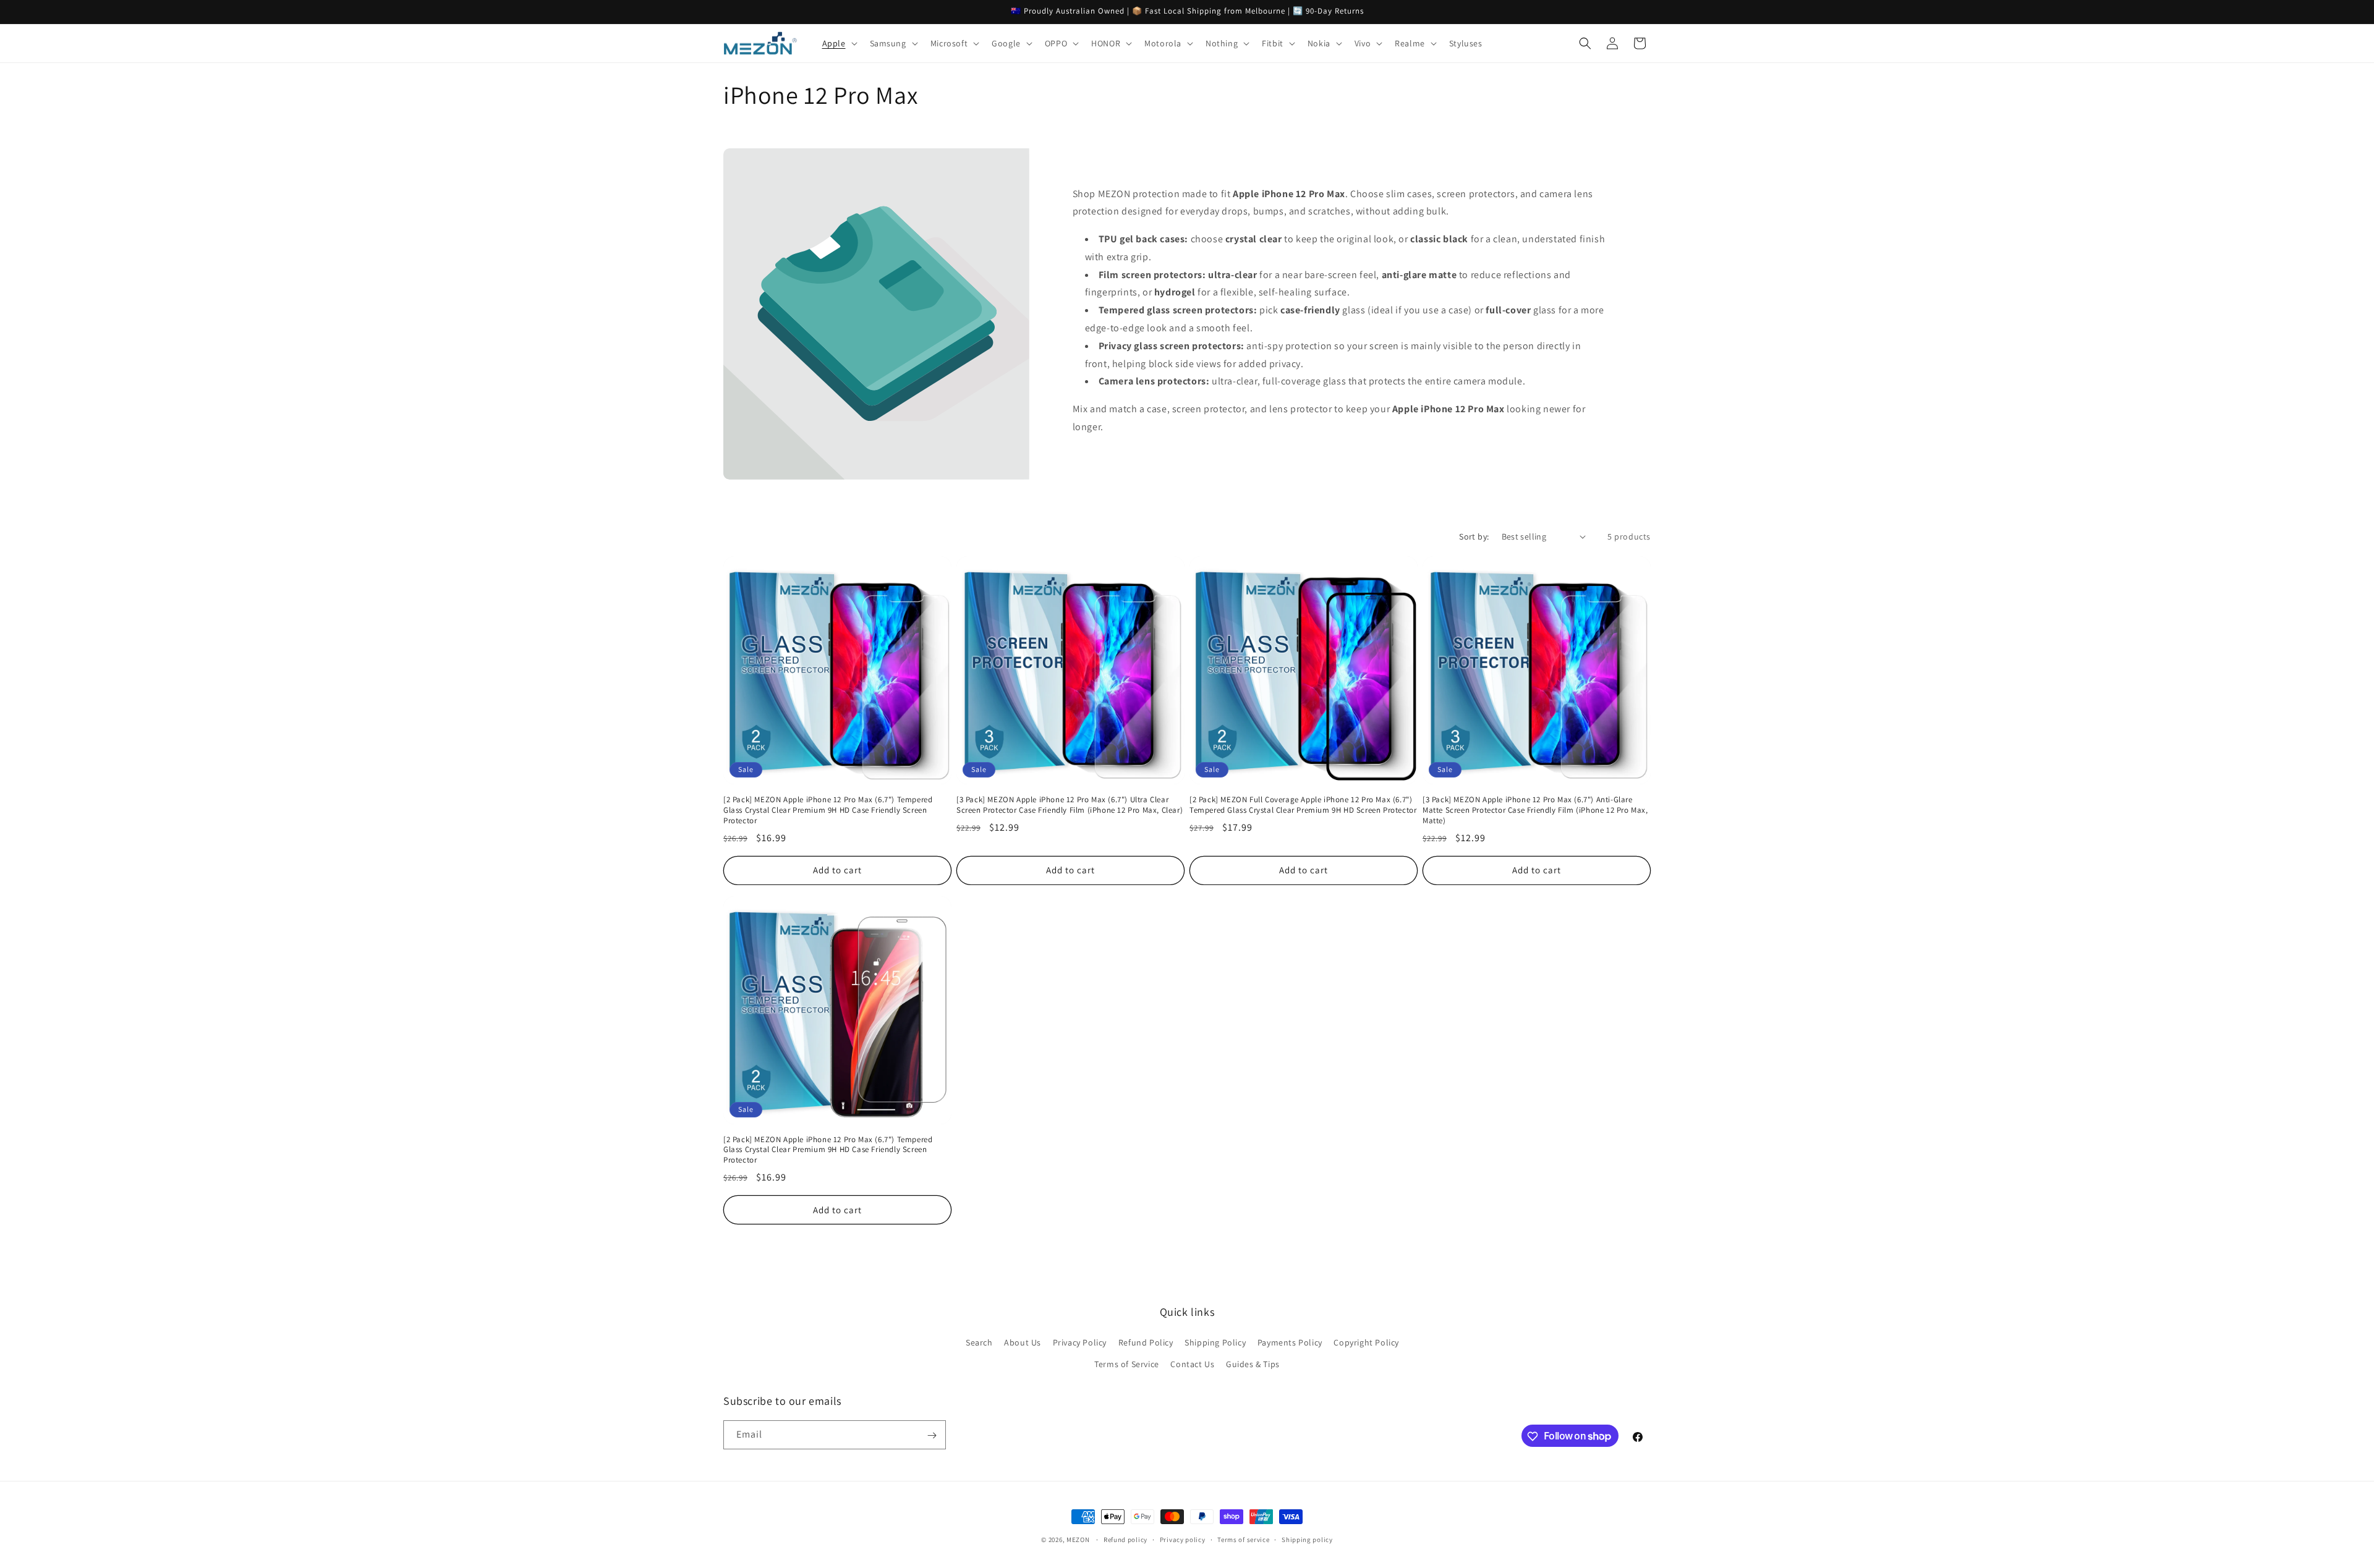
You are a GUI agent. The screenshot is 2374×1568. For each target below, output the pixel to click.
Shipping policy (1307, 1539)
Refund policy (1125, 1539)
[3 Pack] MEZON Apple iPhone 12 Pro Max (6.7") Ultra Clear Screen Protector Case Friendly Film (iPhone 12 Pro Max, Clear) (1070, 805)
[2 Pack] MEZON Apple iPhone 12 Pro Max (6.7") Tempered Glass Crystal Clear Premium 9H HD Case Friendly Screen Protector (828, 810)
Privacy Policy (1080, 1342)
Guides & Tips (1253, 1364)
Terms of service (1243, 1539)
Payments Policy (1290, 1342)
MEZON (1078, 1540)
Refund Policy (1146, 1342)
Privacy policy (1183, 1539)
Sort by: (1474, 536)
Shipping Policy (1215, 1342)
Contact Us (1192, 1364)
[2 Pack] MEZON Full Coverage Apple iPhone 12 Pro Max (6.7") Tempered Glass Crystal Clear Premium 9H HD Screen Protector (1303, 805)
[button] (839, 43)
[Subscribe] (932, 1435)
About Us (1023, 1342)
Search (979, 1342)
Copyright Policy (1366, 1342)
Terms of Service (1127, 1364)
